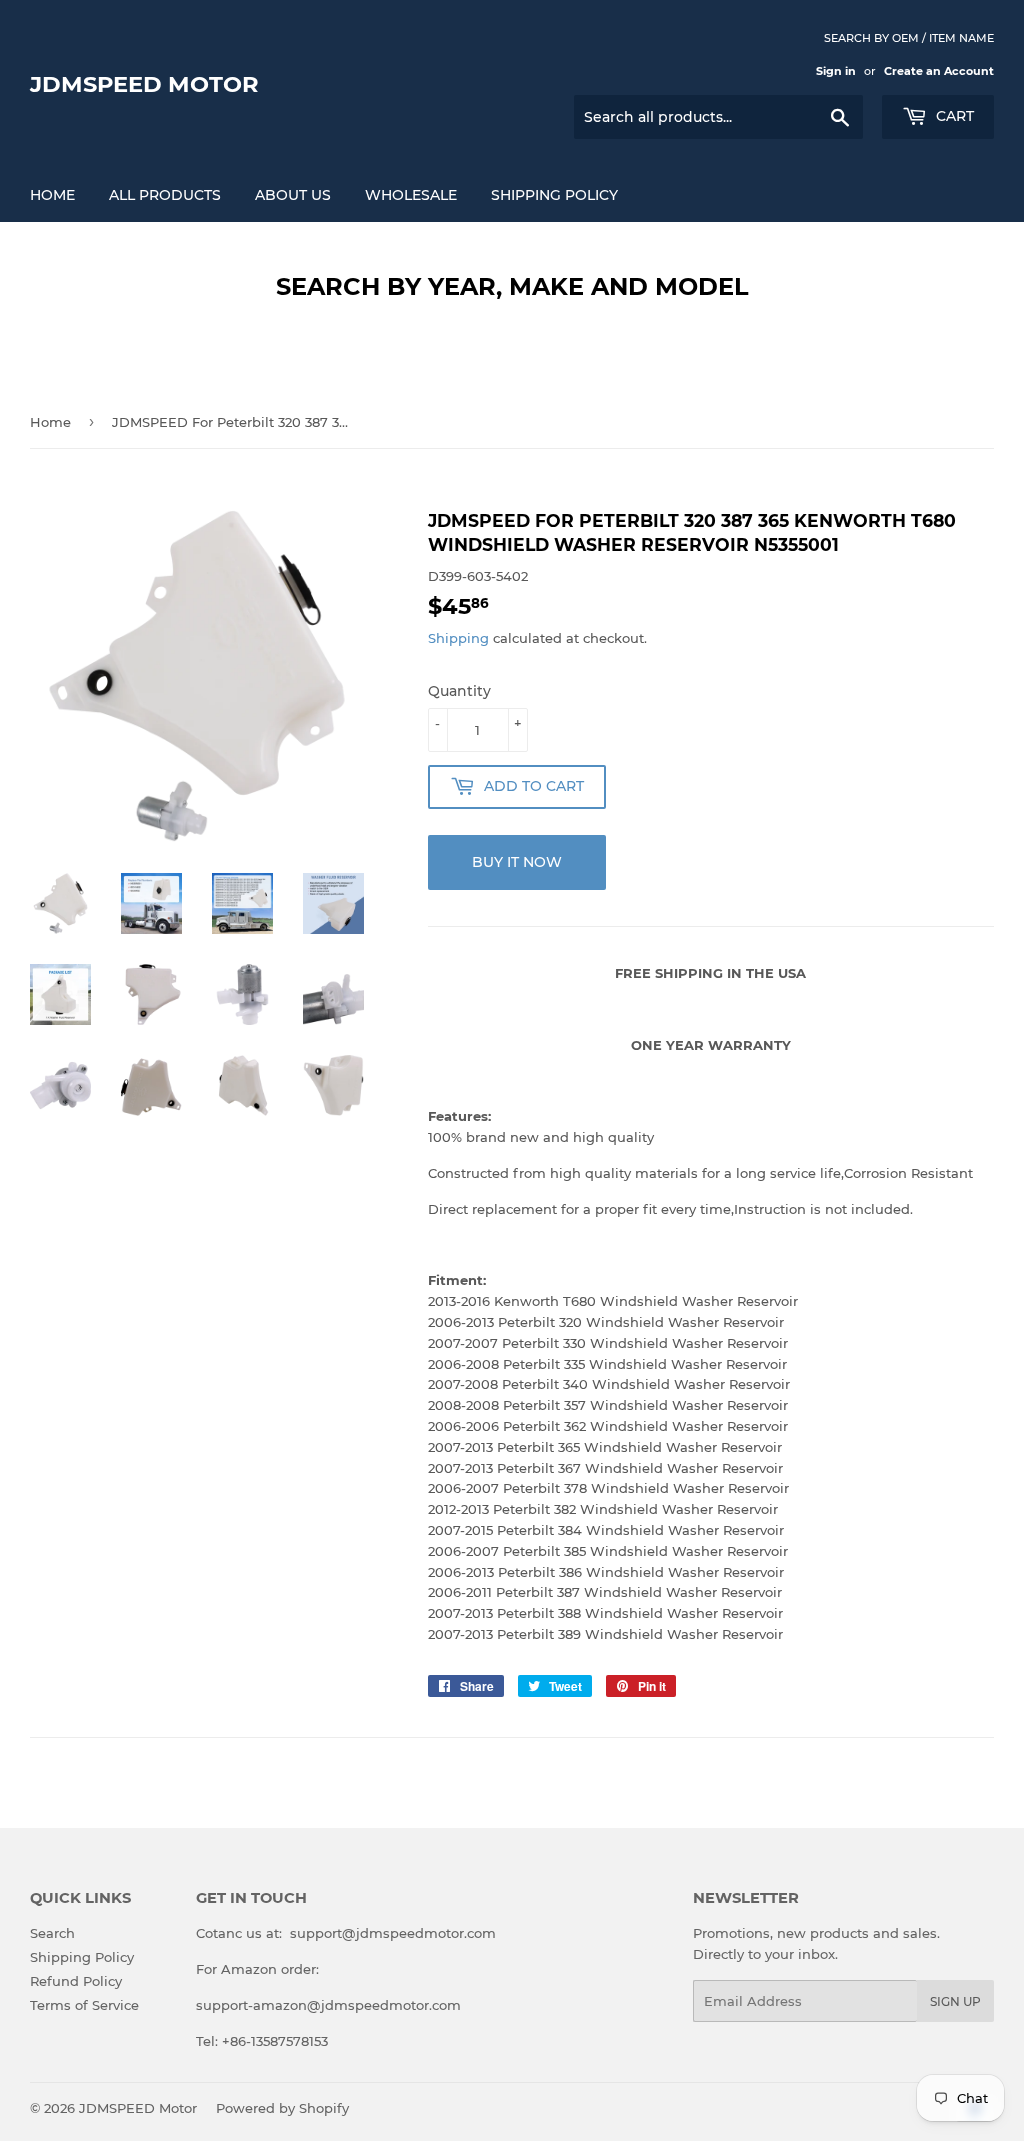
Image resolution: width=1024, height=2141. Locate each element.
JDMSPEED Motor (144, 84)
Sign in (836, 71)
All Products (165, 195)
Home (52, 195)
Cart (953, 116)
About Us (293, 195)
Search (52, 1933)
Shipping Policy (554, 195)
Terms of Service (84, 2005)
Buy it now (517, 862)
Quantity (459, 691)
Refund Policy (76, 1981)
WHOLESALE (411, 195)
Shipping (458, 638)
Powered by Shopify (282, 2108)
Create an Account (939, 71)
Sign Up (955, 2001)
